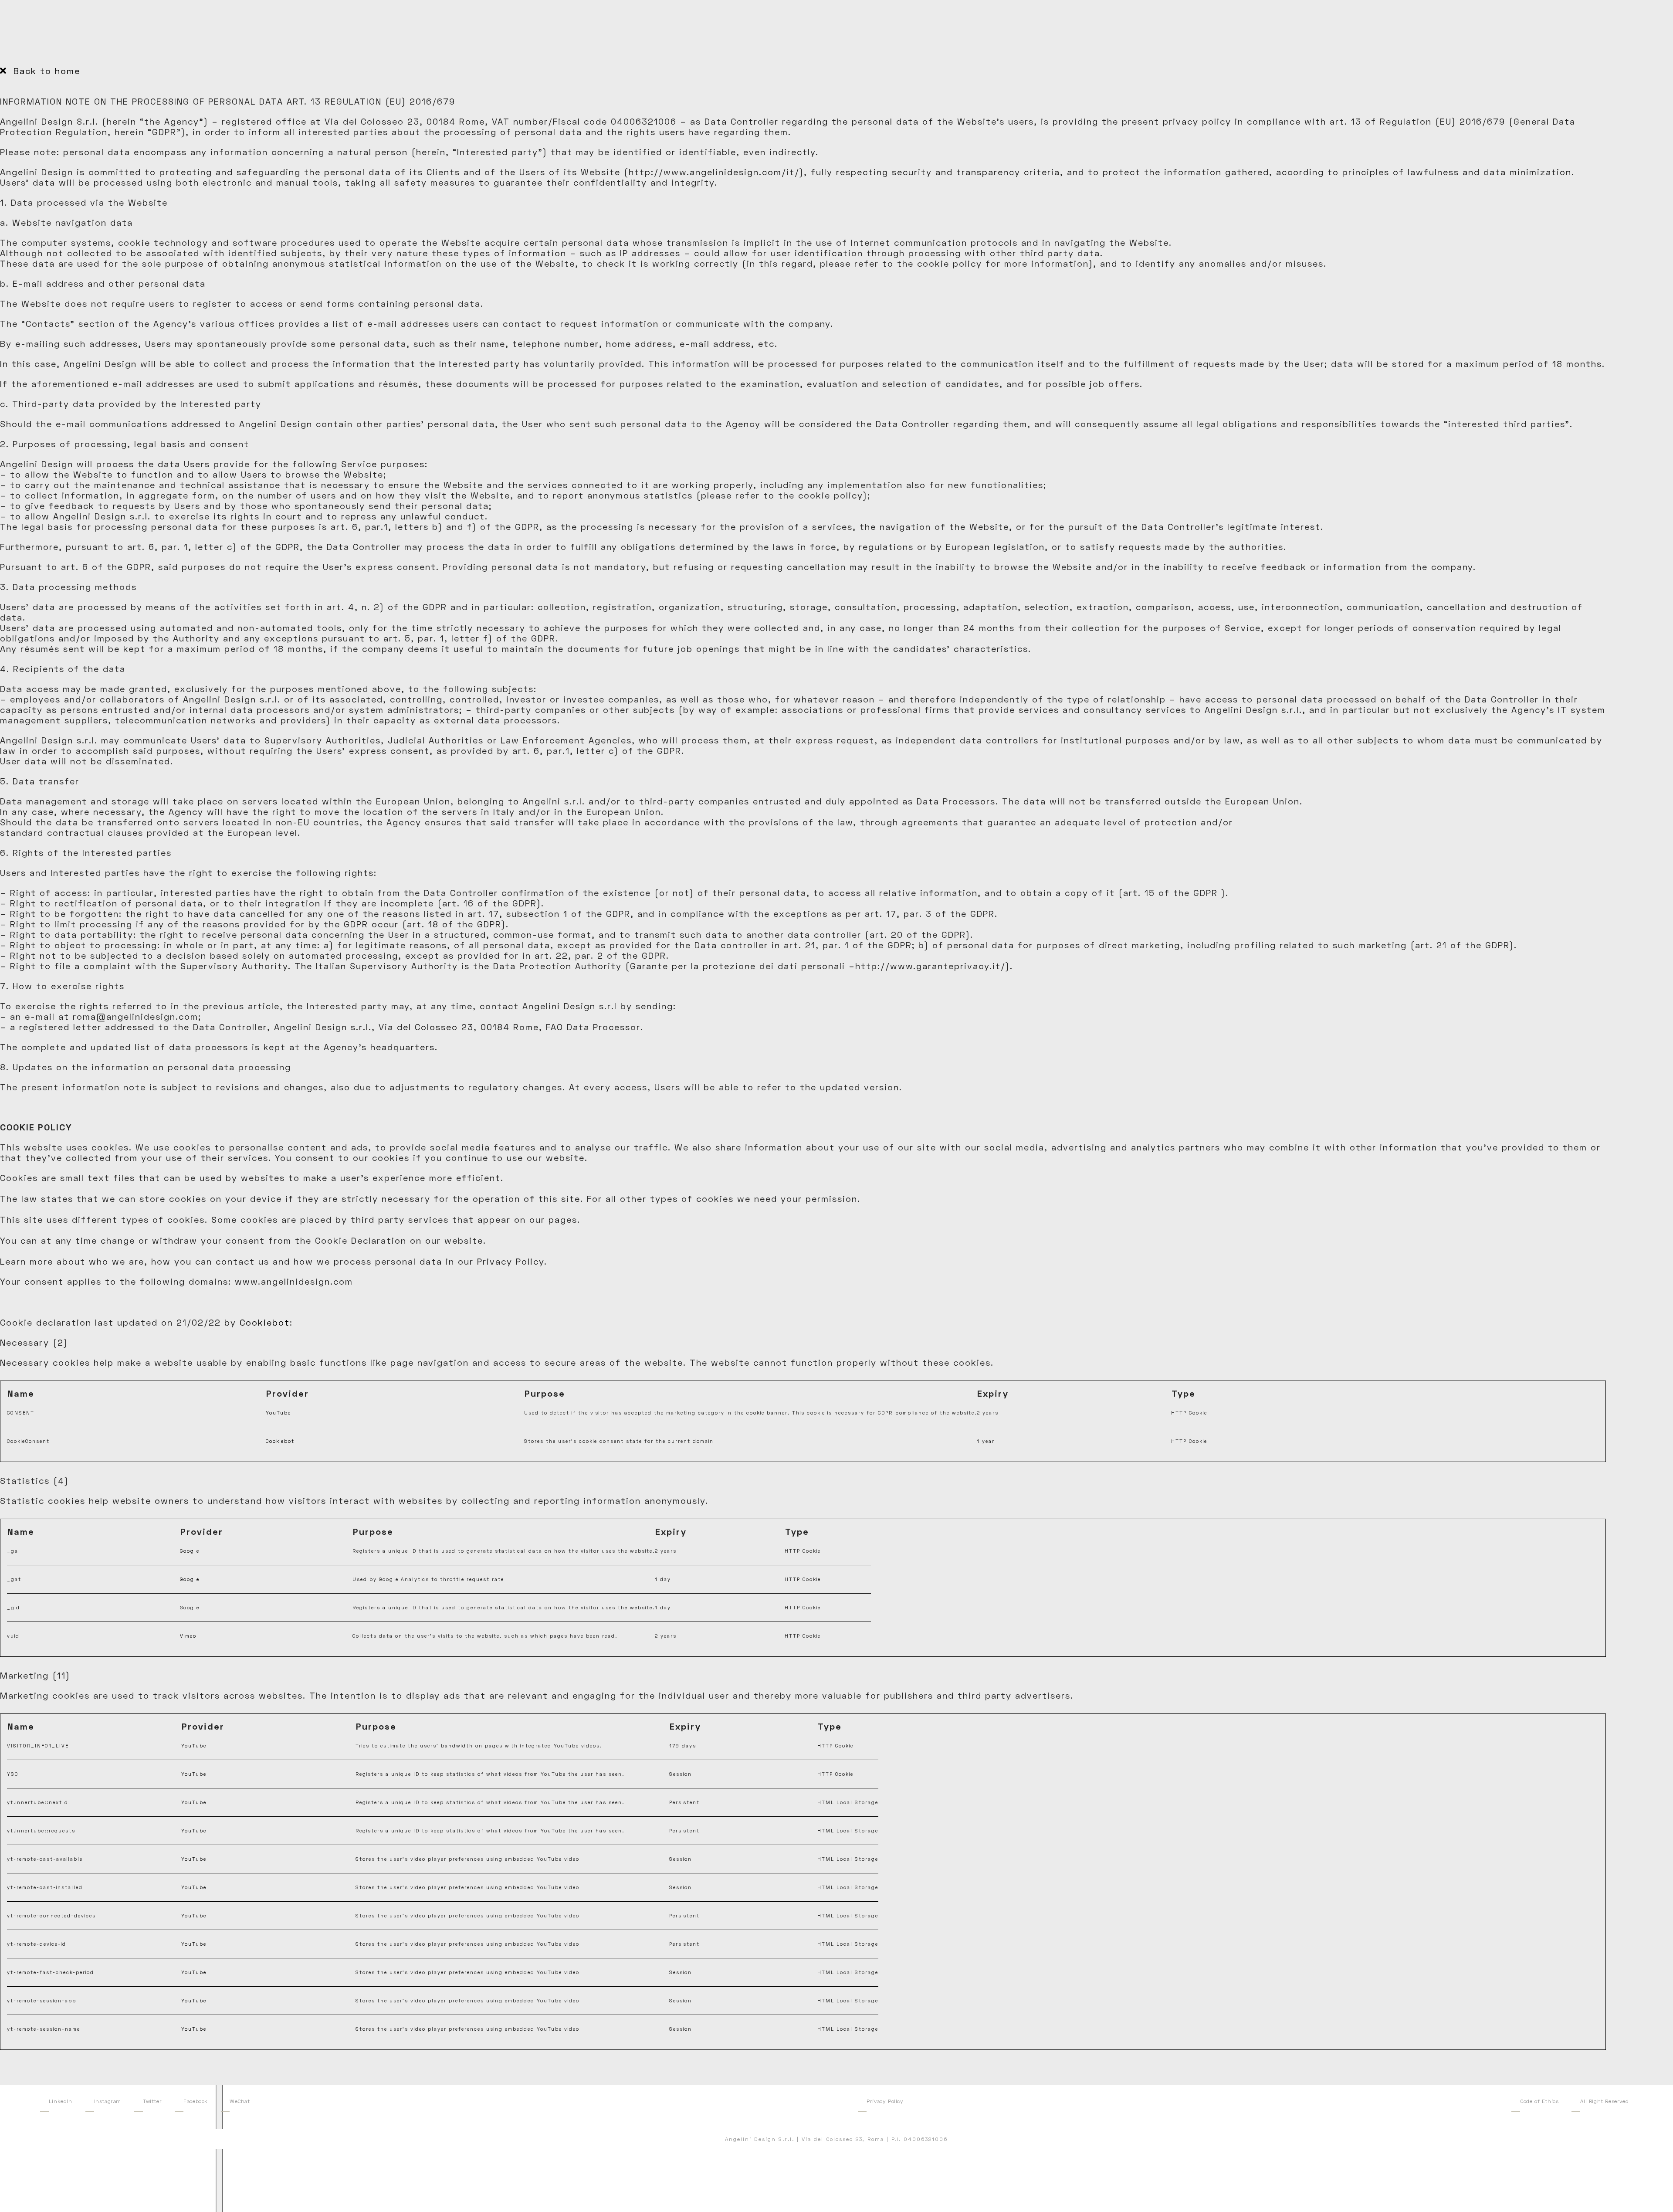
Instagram (108, 2101)
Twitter (152, 2101)
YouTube (278, 1413)
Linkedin (61, 2101)
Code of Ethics (1539, 2101)
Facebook (196, 2101)
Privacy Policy (885, 2101)
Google (190, 1551)
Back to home (45, 71)
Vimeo (188, 1636)
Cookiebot (265, 1322)
